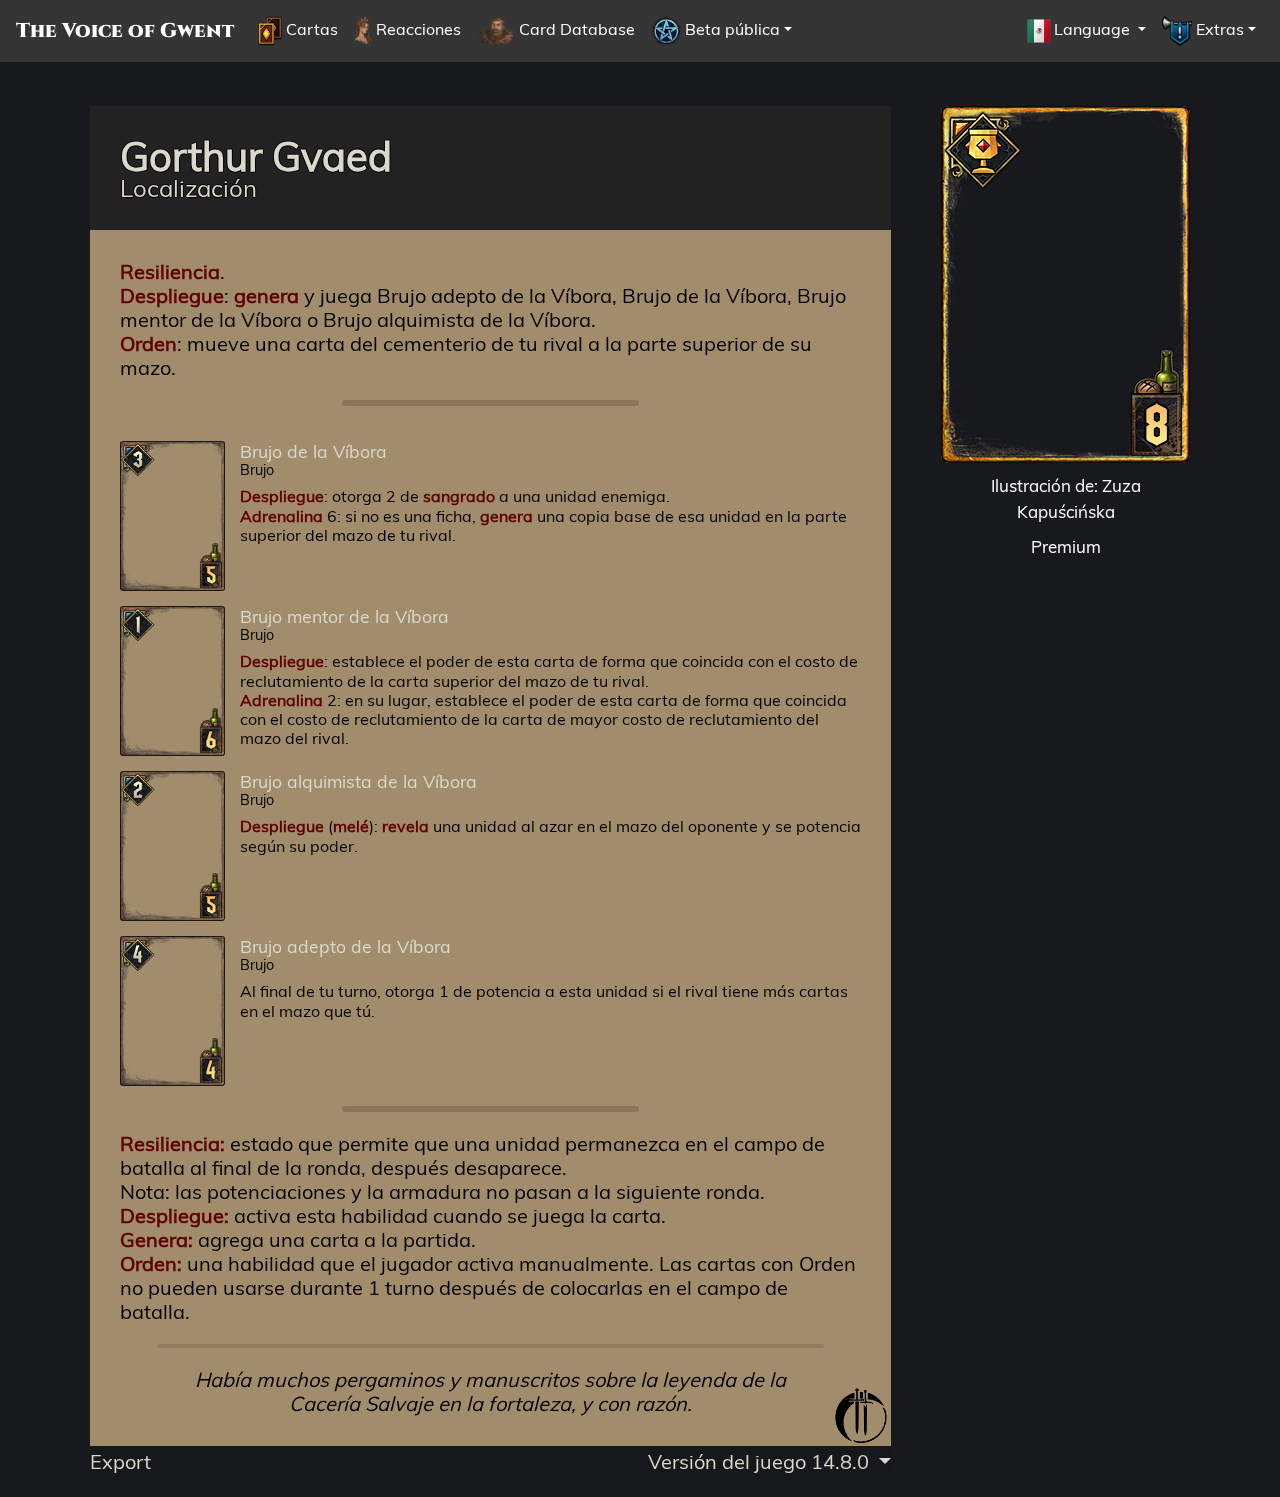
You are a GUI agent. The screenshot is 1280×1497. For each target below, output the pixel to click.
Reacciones (416, 29)
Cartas (310, 29)
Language (1094, 29)
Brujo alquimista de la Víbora (358, 781)
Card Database (575, 29)
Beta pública (730, 29)
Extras (1218, 29)
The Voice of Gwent (125, 31)
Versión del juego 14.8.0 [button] (761, 1461)
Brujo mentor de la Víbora (344, 616)
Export (120, 1461)
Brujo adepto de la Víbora (345, 946)
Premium (1066, 546)
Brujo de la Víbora (313, 451)
